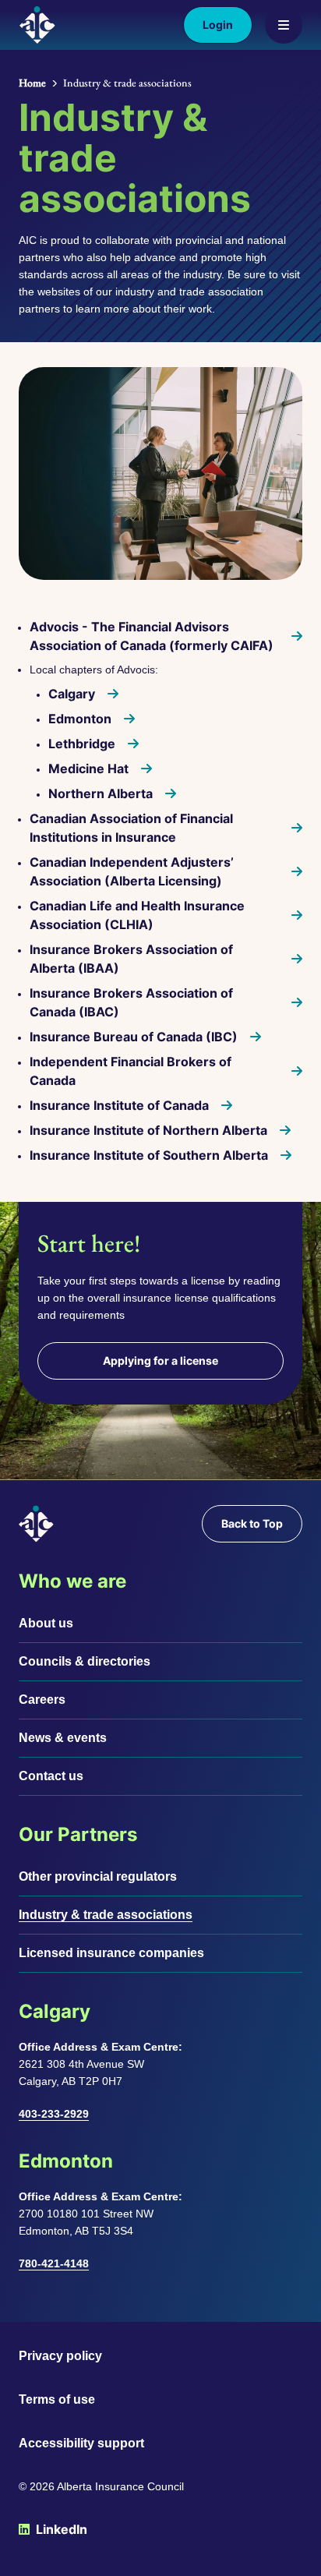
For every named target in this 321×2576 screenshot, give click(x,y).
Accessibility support (81, 2443)
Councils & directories (85, 1661)
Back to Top (252, 1523)
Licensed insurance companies (111, 1953)
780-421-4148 (54, 2263)
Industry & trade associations (106, 1915)
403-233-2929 (54, 2114)
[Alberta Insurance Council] (37, 25)
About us (46, 1623)
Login (218, 25)
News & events (63, 1738)
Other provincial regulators (98, 1876)
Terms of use (57, 2399)
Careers (42, 1700)
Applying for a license (160, 1360)
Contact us (51, 1776)
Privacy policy (60, 2356)
